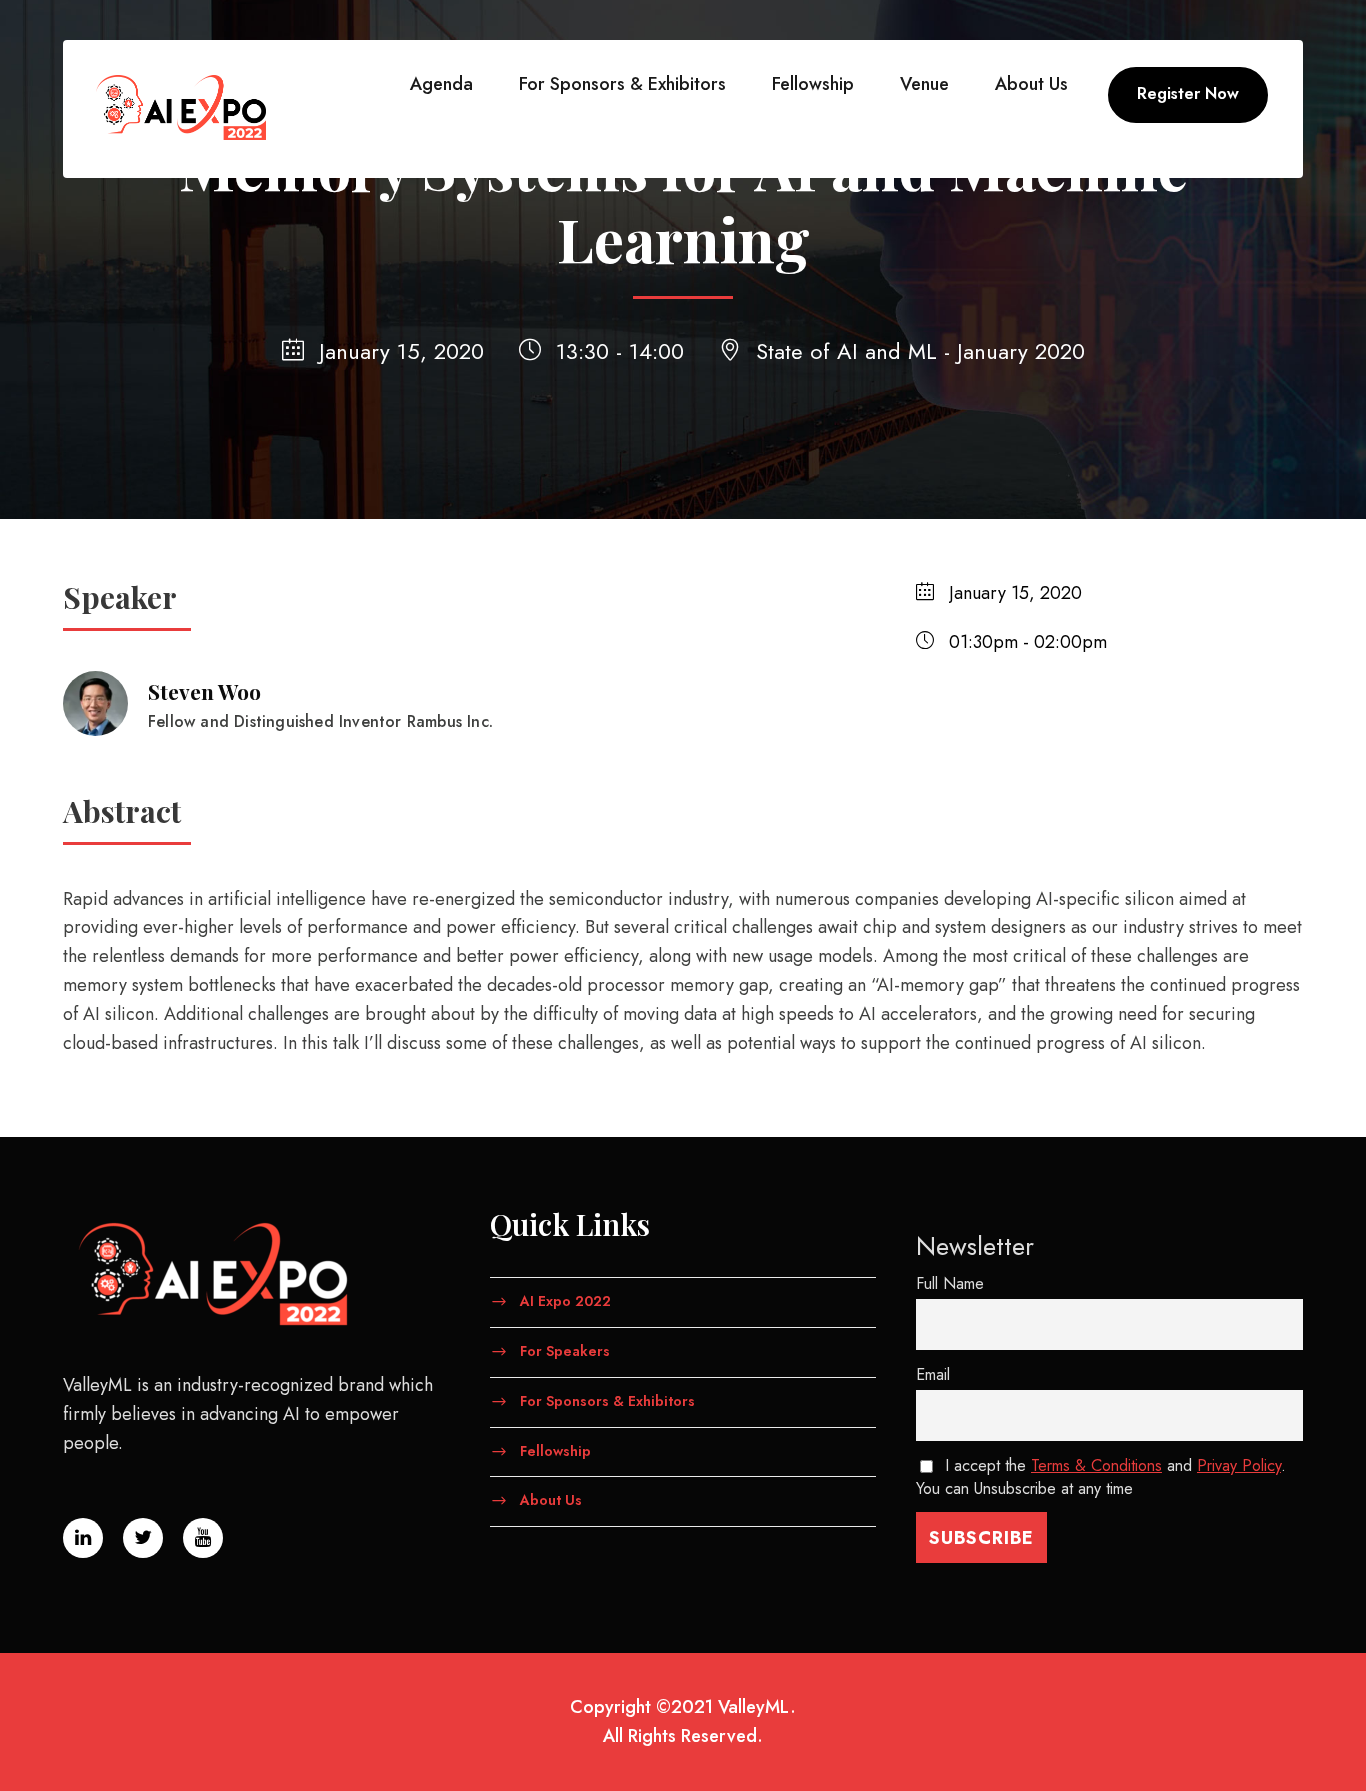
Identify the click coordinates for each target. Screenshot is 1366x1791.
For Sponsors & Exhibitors (622, 84)
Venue (924, 84)
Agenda (441, 84)
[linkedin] (83, 1538)
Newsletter (975, 1246)
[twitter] (143, 1538)
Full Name (950, 1283)
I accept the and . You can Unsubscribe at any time (1101, 1477)
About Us (1031, 84)
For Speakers (565, 1351)
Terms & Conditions (1096, 1465)
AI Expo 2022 (565, 1301)
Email (933, 1374)
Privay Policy (1239, 1465)
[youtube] (203, 1538)
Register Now (1188, 93)
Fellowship (813, 84)
